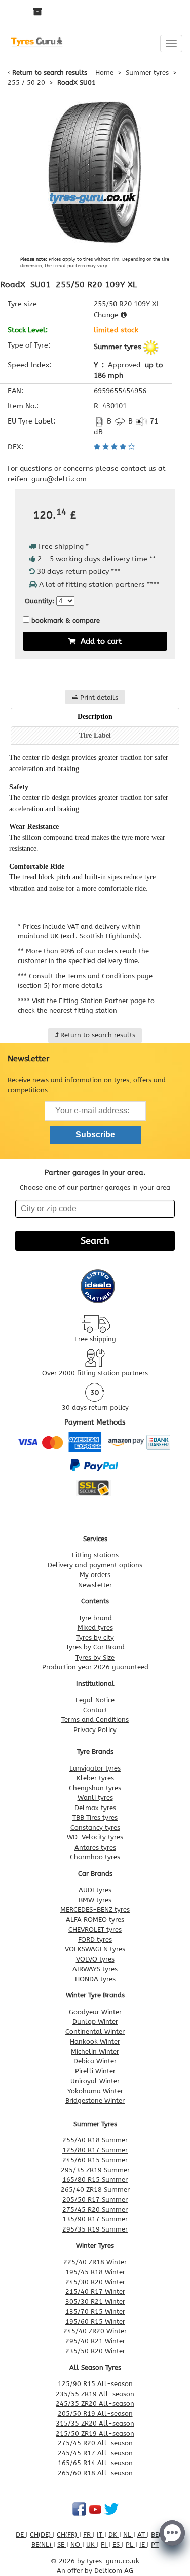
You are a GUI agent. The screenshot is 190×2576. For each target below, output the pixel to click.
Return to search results (50, 73)
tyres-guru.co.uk (113, 2561)
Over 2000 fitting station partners (95, 1373)
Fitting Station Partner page (102, 1001)
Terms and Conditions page (110, 976)
